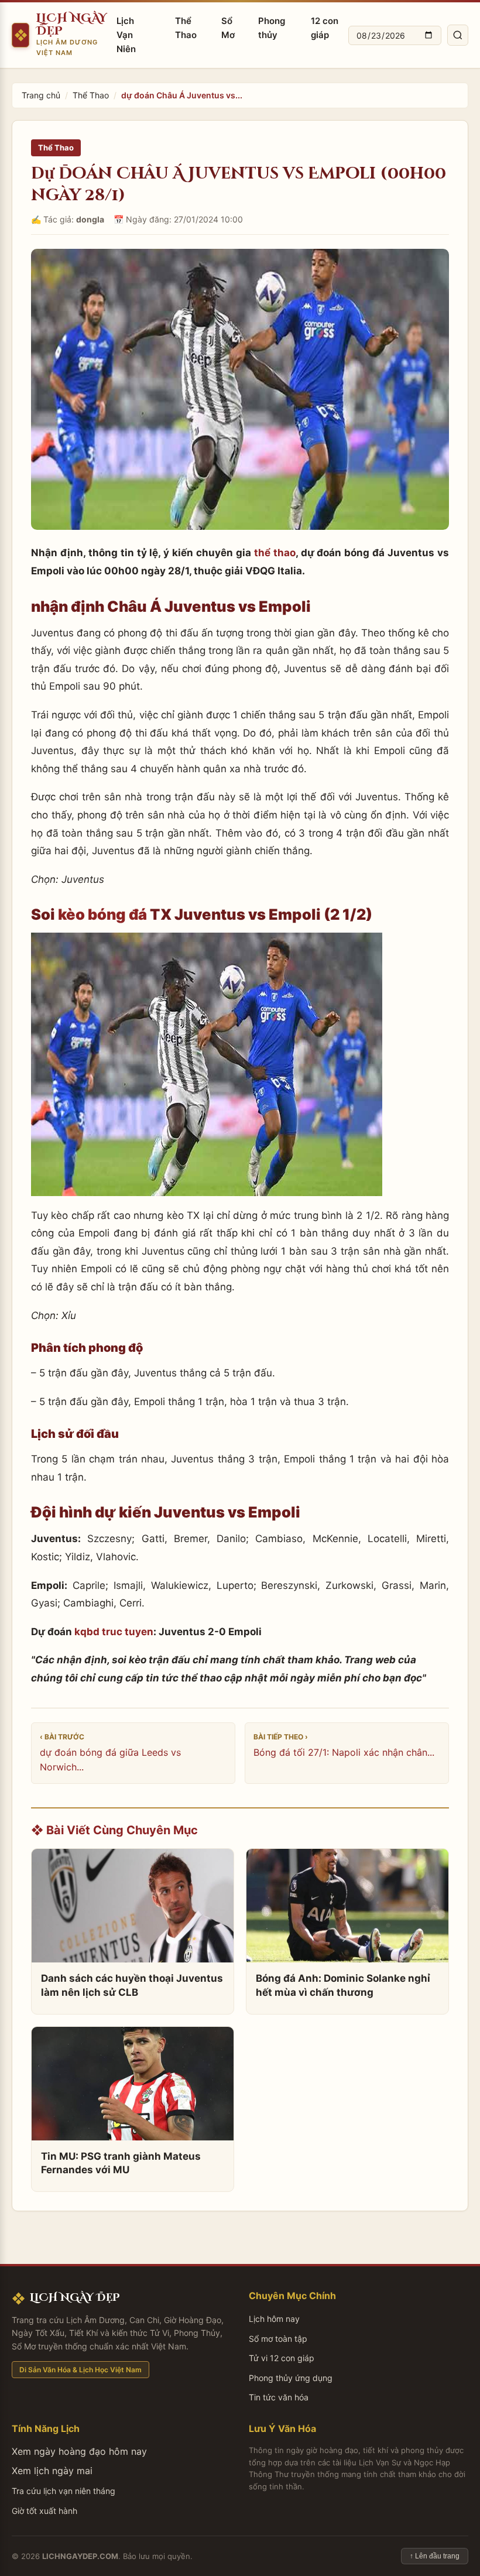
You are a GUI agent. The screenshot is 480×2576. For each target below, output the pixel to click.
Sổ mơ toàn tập (278, 2339)
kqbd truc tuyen (114, 1632)
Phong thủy (272, 28)
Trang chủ (41, 95)
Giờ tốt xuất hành (44, 2511)
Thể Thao (186, 28)
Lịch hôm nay (274, 2319)
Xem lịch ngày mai (52, 2471)
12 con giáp (325, 28)
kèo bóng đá (102, 914)
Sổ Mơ (228, 28)
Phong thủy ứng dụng (291, 2378)
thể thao (275, 553)
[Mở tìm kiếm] (458, 35)
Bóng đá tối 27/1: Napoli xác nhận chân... (344, 1752)
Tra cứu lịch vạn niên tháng (64, 2491)
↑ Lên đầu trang (435, 2556)
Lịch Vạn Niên (126, 35)
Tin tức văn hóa (279, 2397)
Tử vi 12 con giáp (282, 2358)
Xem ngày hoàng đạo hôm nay (79, 2451)
